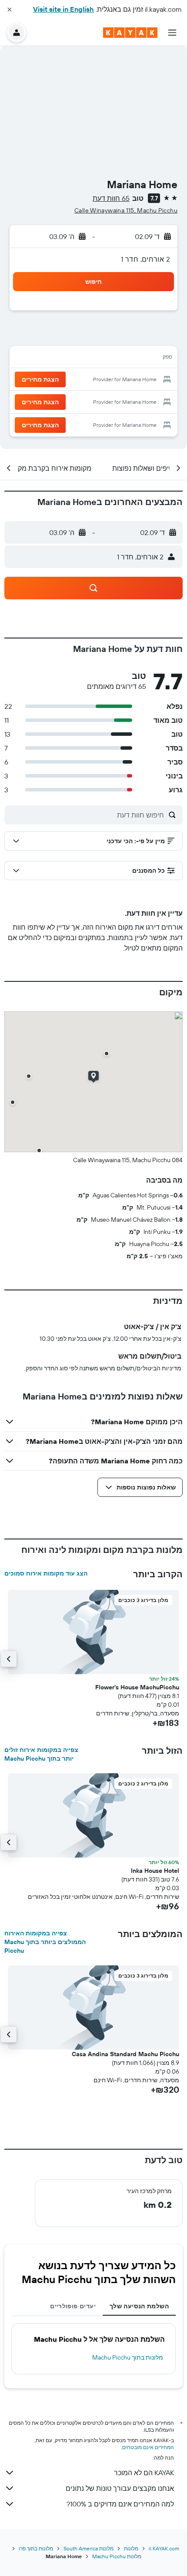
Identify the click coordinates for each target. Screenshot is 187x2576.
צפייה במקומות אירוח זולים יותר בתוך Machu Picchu (41, 1754)
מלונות (131, 2548)
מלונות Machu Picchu (117, 2556)
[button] (10, 10)
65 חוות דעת (111, 198)
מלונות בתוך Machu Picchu (128, 2357)
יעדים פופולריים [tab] (73, 2306)
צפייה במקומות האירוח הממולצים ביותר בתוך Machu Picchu (45, 1942)
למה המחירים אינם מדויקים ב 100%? (120, 2504)
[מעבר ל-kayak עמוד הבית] (130, 33)
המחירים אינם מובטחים (148, 2447)
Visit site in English (63, 9)
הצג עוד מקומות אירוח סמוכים (46, 1573)
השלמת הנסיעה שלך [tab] (139, 2306)
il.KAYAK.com (164, 2548)
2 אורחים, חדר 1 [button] (145, 259)
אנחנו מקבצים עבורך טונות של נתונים (120, 2488)
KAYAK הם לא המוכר (144, 2473)
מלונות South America (88, 2548)
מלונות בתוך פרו (36, 2548)
